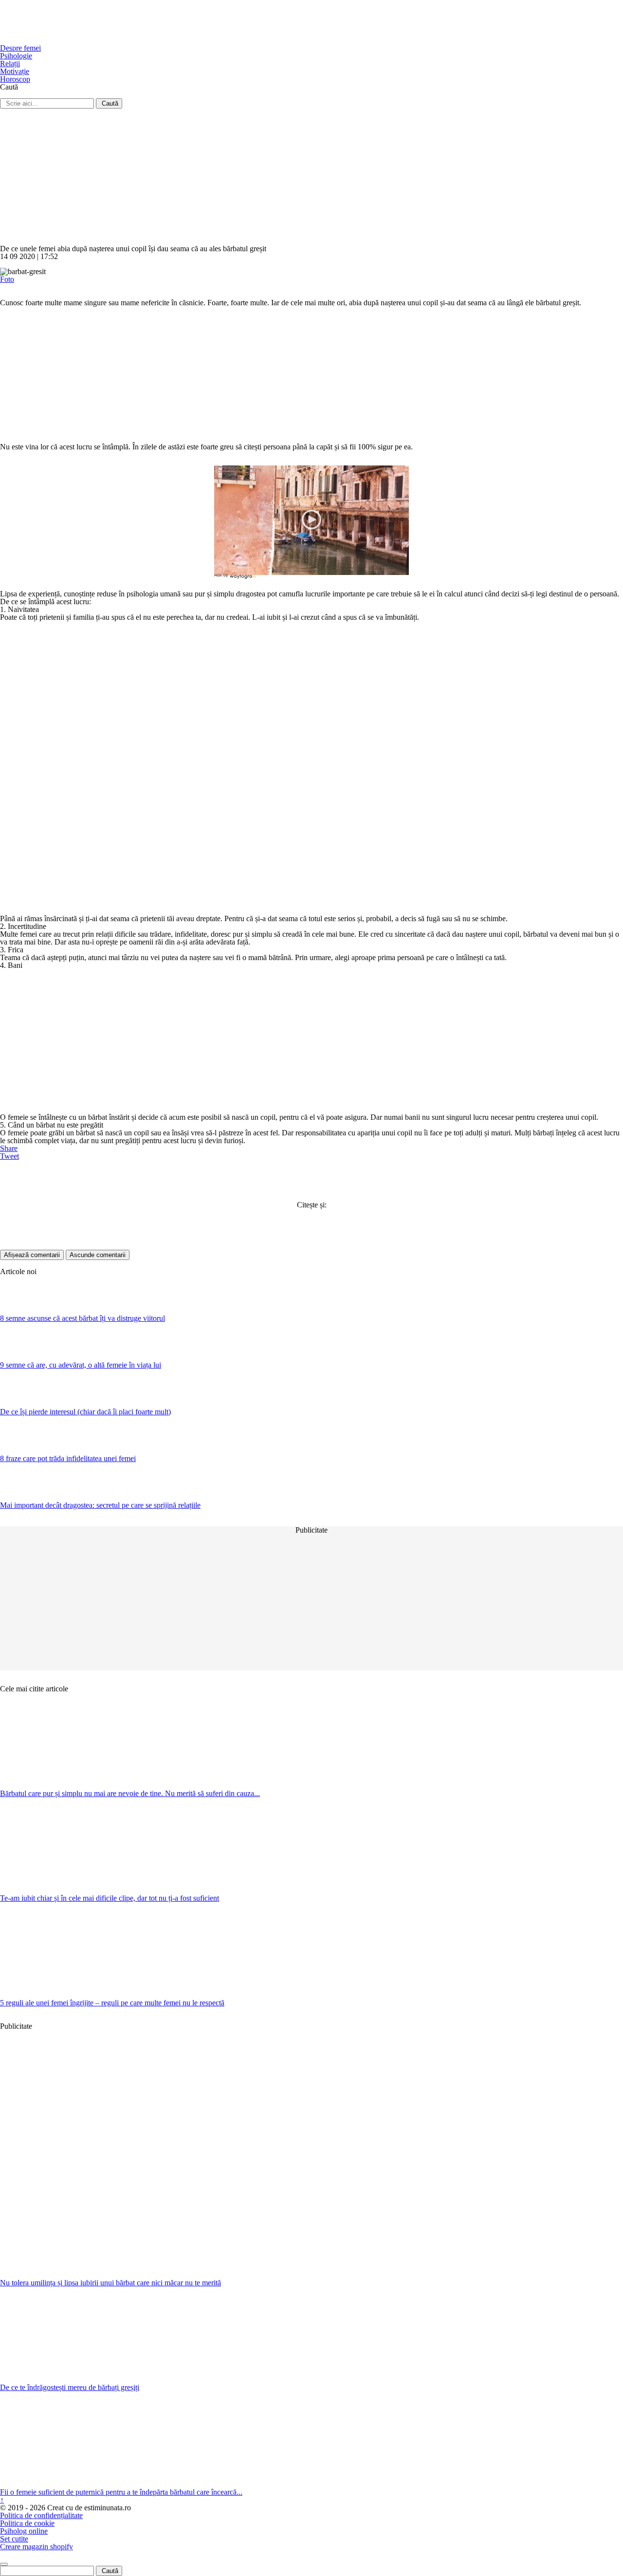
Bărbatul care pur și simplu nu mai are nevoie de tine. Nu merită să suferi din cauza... (130, 1793)
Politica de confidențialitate (41, 2515)
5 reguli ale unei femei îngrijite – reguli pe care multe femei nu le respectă (112, 2003)
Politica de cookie (27, 2523)
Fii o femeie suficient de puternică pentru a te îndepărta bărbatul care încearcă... (121, 2492)
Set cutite (14, 2539)
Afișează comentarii (32, 1255)
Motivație (15, 71)
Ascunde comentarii (98, 1255)
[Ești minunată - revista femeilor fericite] (73, 40)
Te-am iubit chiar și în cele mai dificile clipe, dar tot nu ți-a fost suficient (110, 1898)
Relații (10, 64)
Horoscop (15, 79)
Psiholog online (24, 2531)
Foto (7, 279)
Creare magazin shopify (37, 2547)
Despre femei (20, 48)
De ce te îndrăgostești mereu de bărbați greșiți (70, 2387)
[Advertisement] (292, 177)
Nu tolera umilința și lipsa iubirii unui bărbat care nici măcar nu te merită (110, 2283)
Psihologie (16, 56)
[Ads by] (244, 579)
